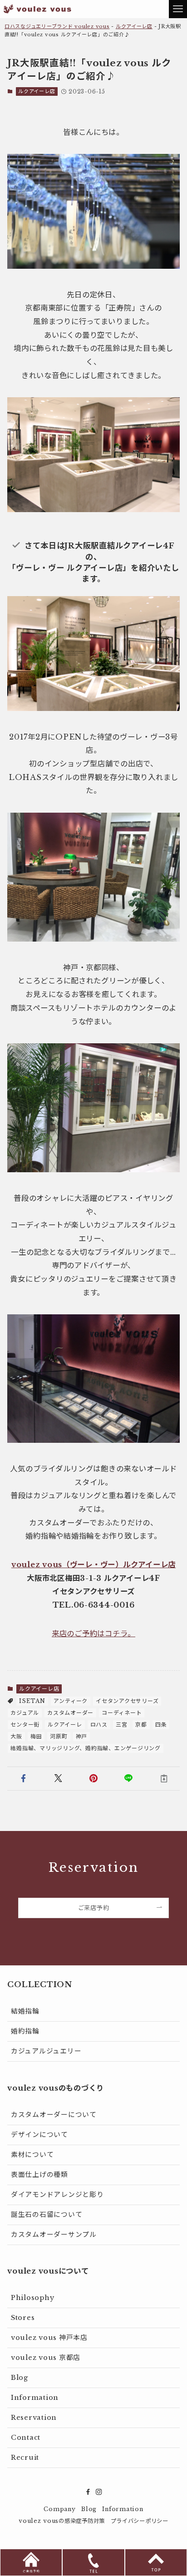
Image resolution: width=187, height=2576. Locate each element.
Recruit (25, 2458)
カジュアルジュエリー (46, 2051)
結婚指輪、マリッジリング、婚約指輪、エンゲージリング (85, 1748)
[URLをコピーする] (164, 1779)
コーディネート (122, 1713)
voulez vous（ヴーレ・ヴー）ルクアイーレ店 (93, 1564)
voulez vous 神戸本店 (49, 2338)
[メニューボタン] (178, 9)
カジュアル (25, 1713)
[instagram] (99, 2492)
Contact (26, 2438)
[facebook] (88, 2492)
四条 (161, 1725)
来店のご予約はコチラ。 (93, 1633)
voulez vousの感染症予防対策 (62, 2521)
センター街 (25, 1725)
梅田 (36, 1736)
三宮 (121, 1725)
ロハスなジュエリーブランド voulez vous (57, 26)
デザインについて (39, 2135)
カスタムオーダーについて (54, 2115)
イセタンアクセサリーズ (127, 1701)
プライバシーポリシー (140, 2521)
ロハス (99, 1725)
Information (35, 2398)
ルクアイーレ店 (134, 26)
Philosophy (32, 2298)
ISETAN (32, 1701)
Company (59, 2509)
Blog (20, 2378)
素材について (32, 2155)
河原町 (59, 1736)
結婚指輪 (25, 2011)
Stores (23, 2318)
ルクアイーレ (65, 1725)
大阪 (16, 1736)
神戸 (81, 1736)
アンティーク (71, 1701)
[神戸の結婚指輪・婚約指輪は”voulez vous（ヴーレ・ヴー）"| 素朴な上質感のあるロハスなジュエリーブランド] (37, 9)
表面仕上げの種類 (39, 2175)
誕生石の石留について (47, 2215)
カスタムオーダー (70, 1713)
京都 (141, 1725)
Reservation (34, 2418)
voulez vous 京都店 (46, 2358)
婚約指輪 (25, 2031)
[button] (23, 1779)
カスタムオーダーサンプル (54, 2235)
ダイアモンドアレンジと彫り (57, 2195)
